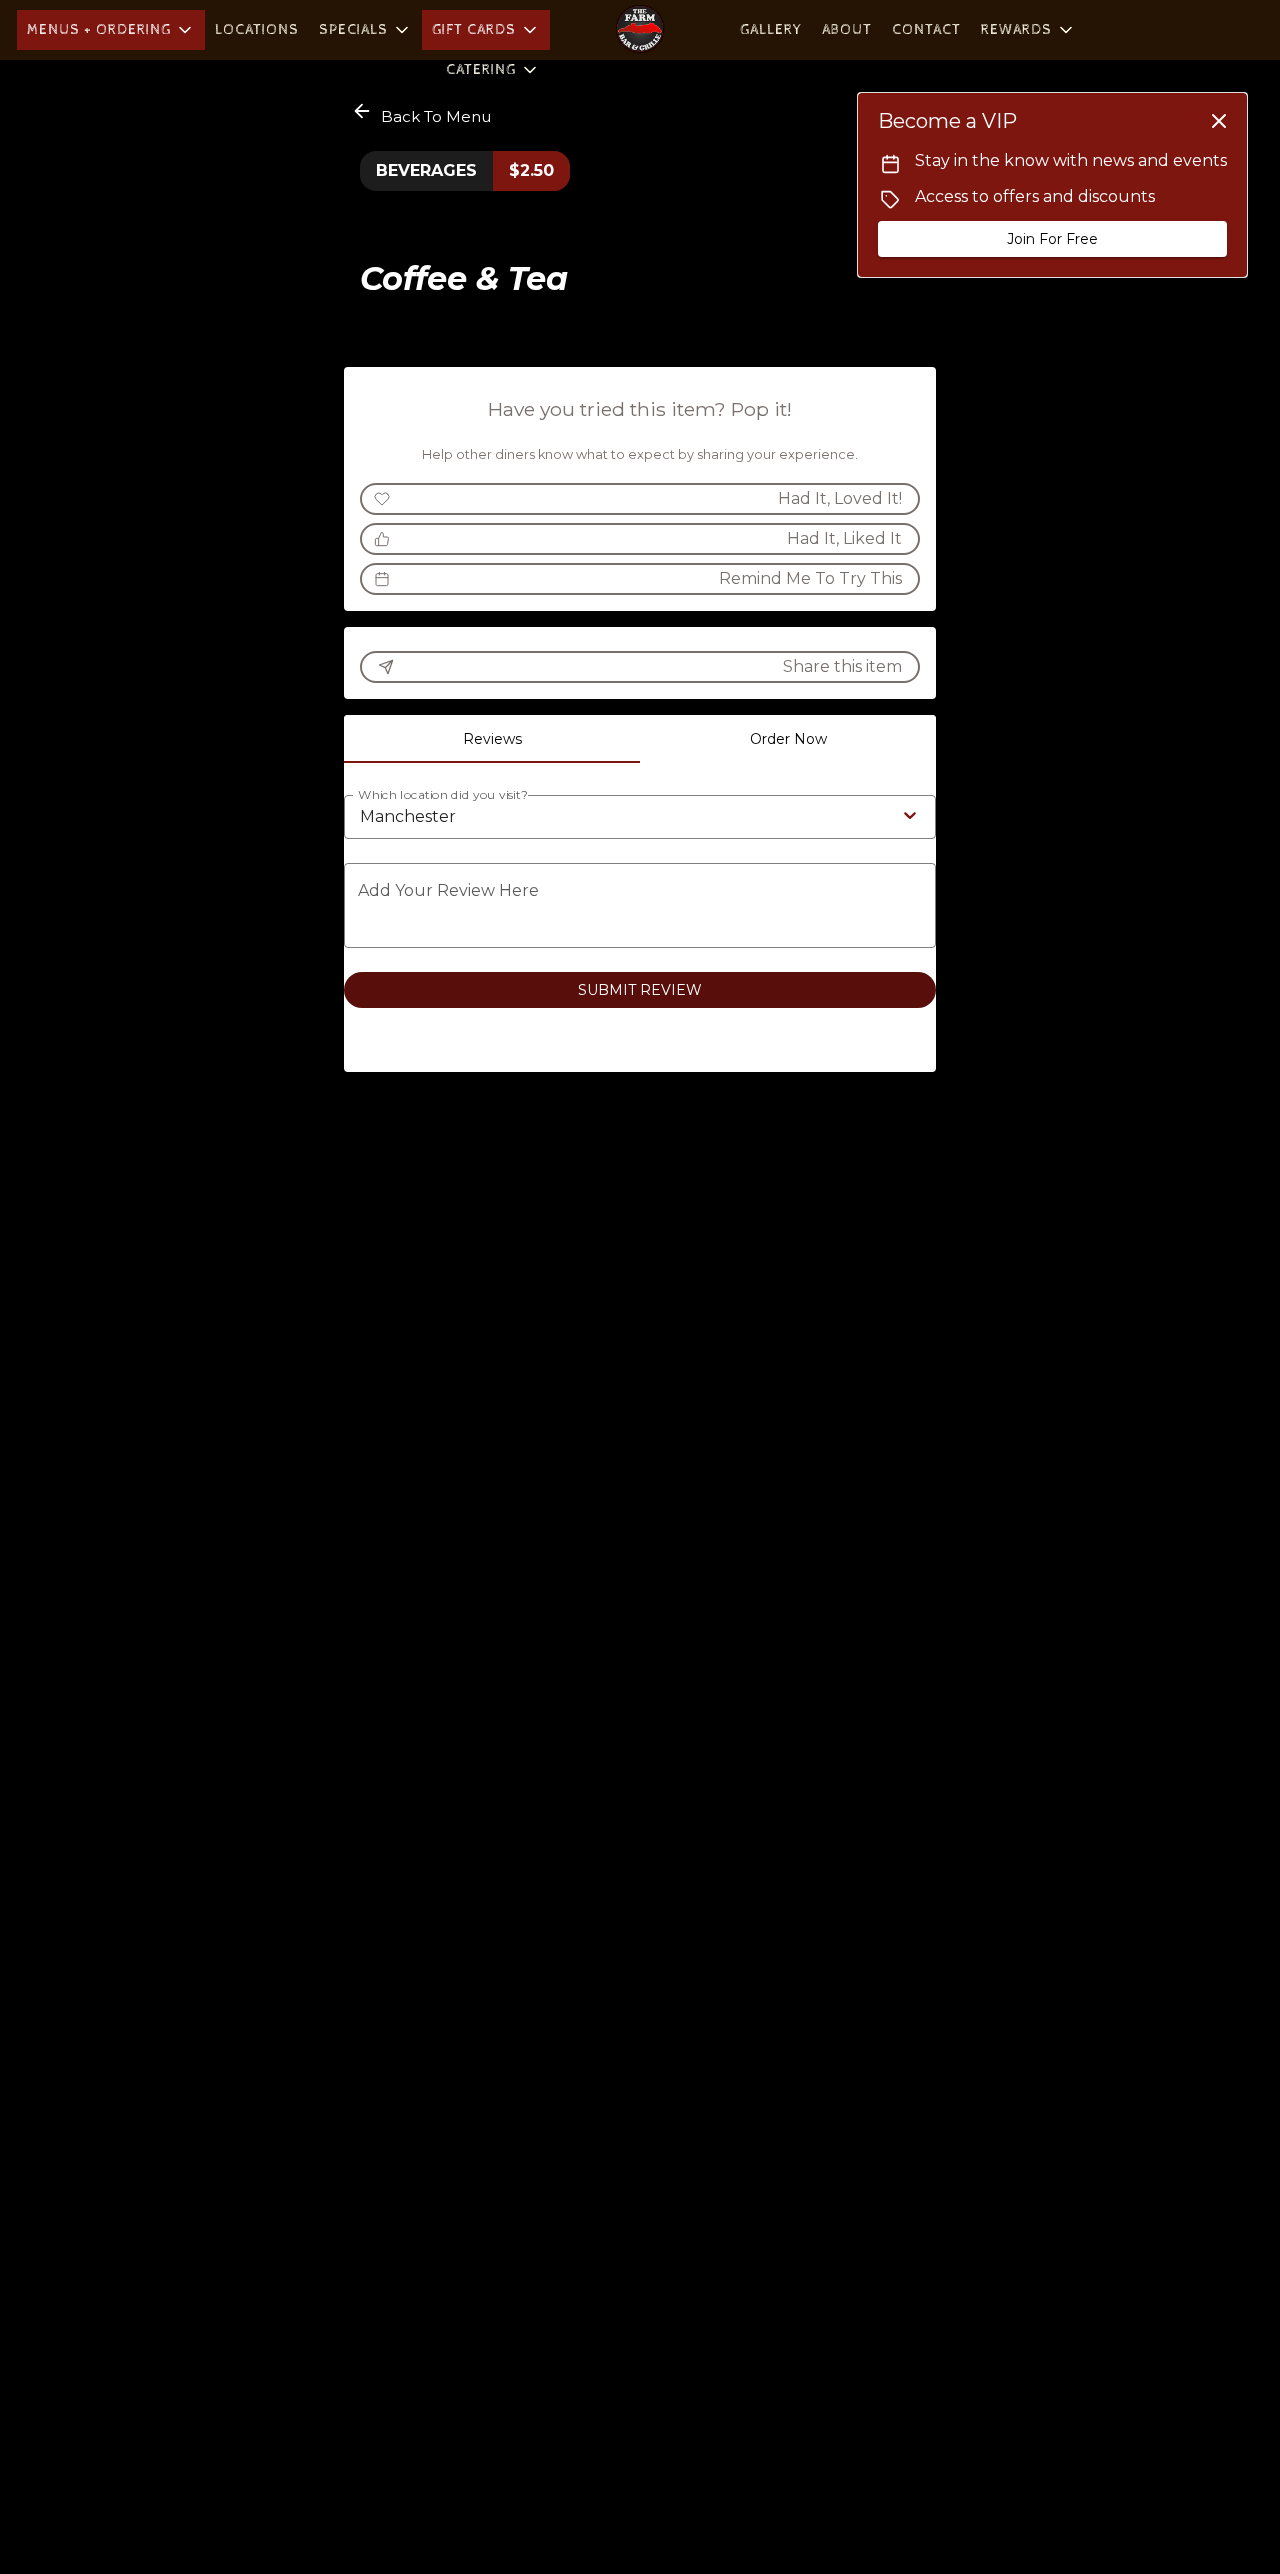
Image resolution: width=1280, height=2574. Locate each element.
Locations (257, 30)
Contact (926, 30)
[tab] (492, 739)
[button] (111, 30)
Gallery (771, 30)
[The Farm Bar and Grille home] (640, 30)
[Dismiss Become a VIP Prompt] (1219, 121)
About (847, 30)
